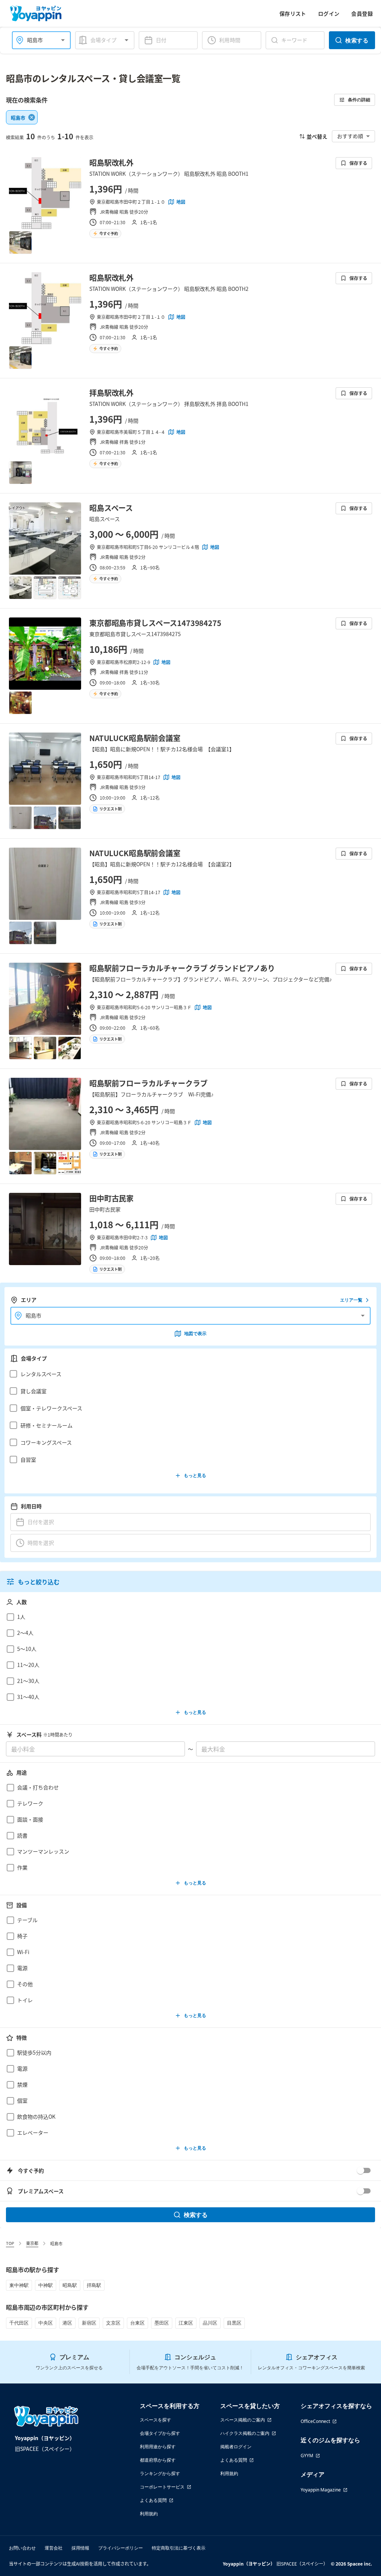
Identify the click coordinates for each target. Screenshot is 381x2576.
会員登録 (362, 13)
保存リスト (293, 13)
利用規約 (149, 2514)
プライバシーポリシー (121, 2548)
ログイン (329, 13)
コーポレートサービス (162, 2487)
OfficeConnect (315, 2421)
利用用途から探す (158, 2447)
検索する (357, 40)
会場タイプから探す (160, 2433)
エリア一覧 (351, 1300)
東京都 (32, 2243)
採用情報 (80, 2548)
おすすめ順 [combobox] (350, 136)
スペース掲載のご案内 (243, 2420)
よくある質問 (153, 2500)
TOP (10, 2243)
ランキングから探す (160, 2473)
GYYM (307, 2456)
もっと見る (195, 1475)
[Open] (63, 40)
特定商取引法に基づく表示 (179, 2548)
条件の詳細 (359, 100)
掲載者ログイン (236, 2447)
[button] (188, 1374)
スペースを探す (156, 2420)
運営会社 (54, 2548)
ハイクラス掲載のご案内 (245, 2433)
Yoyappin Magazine (321, 2490)
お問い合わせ (22, 2548)
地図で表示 (195, 1333)
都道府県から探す (158, 2460)
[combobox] (37, 40)
